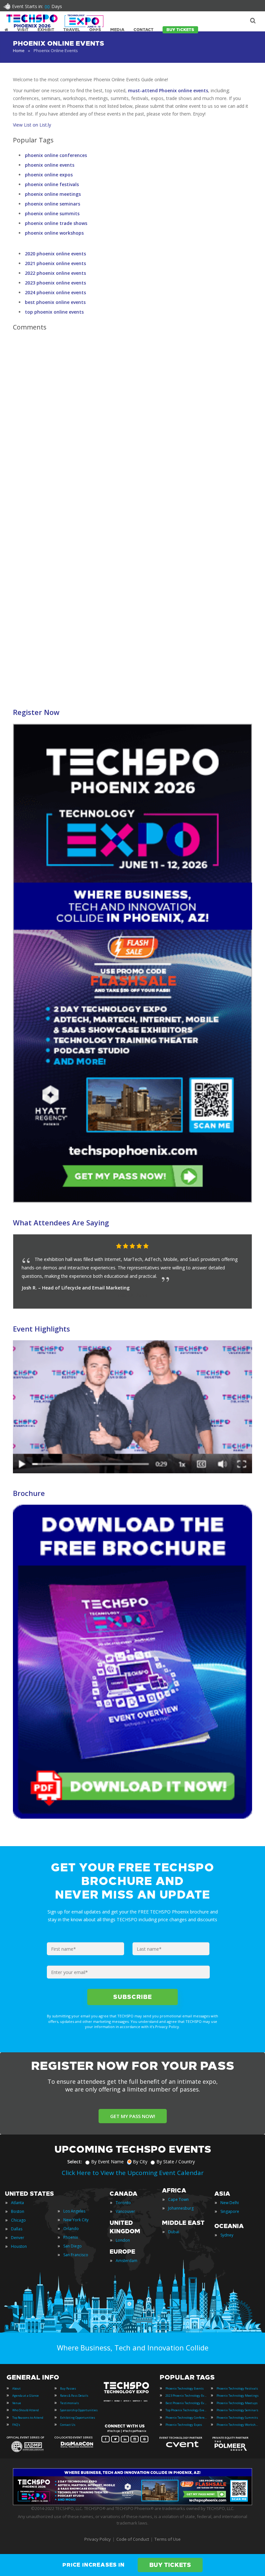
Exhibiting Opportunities (78, 2418)
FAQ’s (16, 2425)
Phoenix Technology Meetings (238, 2396)
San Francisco (76, 2255)
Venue (17, 2403)
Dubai (174, 2232)
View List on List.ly (32, 125)
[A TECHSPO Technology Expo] (127, 2393)
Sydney (227, 2235)
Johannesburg (181, 2208)
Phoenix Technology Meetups (237, 2403)
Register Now (36, 712)
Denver (18, 2238)
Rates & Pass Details (74, 2396)
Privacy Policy (98, 2539)
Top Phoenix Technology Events (186, 2410)
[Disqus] (132, 427)
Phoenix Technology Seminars (237, 2410)
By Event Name (107, 2162)
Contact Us (68, 2425)
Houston (19, 2246)
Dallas (17, 2229)
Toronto (123, 2203)
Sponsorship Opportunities (79, 2410)
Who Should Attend (26, 2410)
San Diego (73, 2246)
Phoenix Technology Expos (184, 2425)
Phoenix (71, 2237)
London (123, 2240)
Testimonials (69, 2403)
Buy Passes (68, 2388)
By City (140, 2162)
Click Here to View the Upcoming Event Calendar (133, 2173)
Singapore (230, 2211)
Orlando (71, 2229)
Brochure (29, 1493)
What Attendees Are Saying (61, 1222)
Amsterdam (127, 2261)
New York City (76, 2220)
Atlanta (17, 2203)
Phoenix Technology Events (185, 2388)
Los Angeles (74, 2211)
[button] (234, 1246)
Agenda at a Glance (26, 2396)
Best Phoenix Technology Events (186, 2403)
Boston (18, 2211)
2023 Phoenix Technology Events (186, 2396)
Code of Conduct (133, 2539)
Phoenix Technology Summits (237, 2418)
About (16, 2388)
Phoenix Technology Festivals (237, 2388)
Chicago (18, 2220)
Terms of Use (168, 2539)
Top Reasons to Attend (28, 2418)
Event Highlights (42, 1329)
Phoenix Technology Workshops (238, 2425)
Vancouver (125, 2211)
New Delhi (230, 2203)
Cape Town (178, 2199)
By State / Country (176, 2162)
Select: (75, 2162)
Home (19, 50)
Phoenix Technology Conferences (186, 2418)
